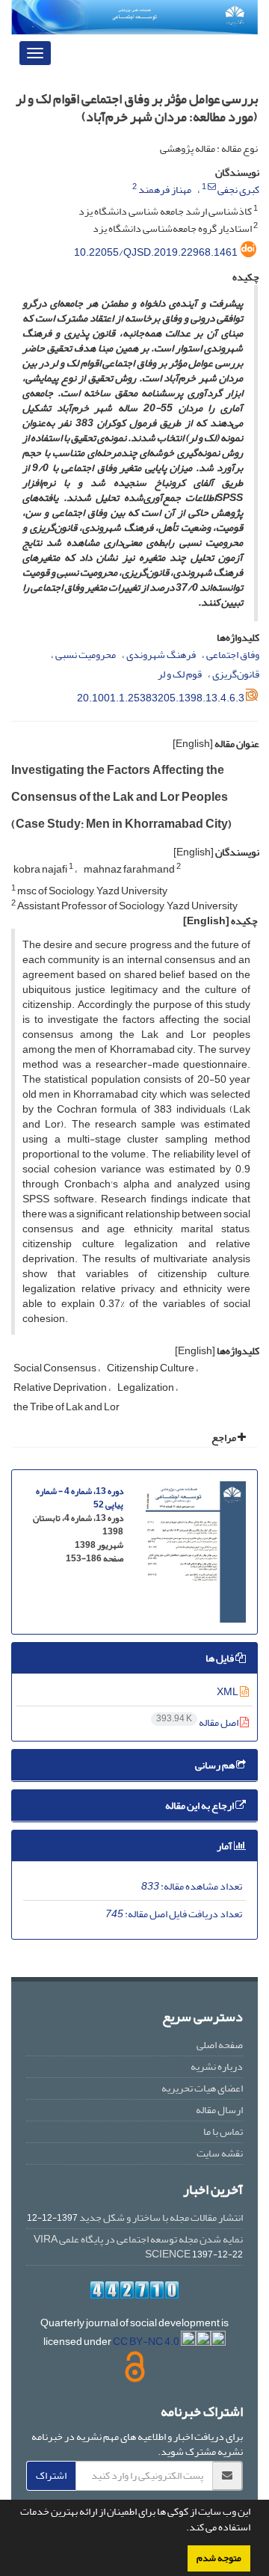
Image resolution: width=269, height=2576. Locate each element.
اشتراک (51, 2475)
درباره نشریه (217, 2066)
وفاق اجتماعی (233, 655)
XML (228, 1692)
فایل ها (220, 1658)
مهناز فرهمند (165, 190)
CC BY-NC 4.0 (147, 2342)
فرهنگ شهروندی (161, 655)
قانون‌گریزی (236, 674)
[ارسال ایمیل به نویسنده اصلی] (212, 187)
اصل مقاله (198, 1722)
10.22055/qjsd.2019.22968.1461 (156, 252)
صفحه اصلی (220, 2045)
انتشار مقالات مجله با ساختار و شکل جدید (161, 2217)
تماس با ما (223, 2131)
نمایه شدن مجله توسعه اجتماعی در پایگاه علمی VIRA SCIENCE (138, 2247)
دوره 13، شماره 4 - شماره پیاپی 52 (80, 1498)
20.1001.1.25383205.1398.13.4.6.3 (161, 698)
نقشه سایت (220, 2153)
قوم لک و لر (180, 674)
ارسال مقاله (219, 2110)
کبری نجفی (238, 190)
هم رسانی (216, 1765)
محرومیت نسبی (86, 655)
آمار (225, 1846)
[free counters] (134, 2290)
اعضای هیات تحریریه (202, 2088)
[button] (182, 2529)
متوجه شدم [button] (219, 2558)
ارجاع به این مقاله (200, 1805)
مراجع (225, 1438)
